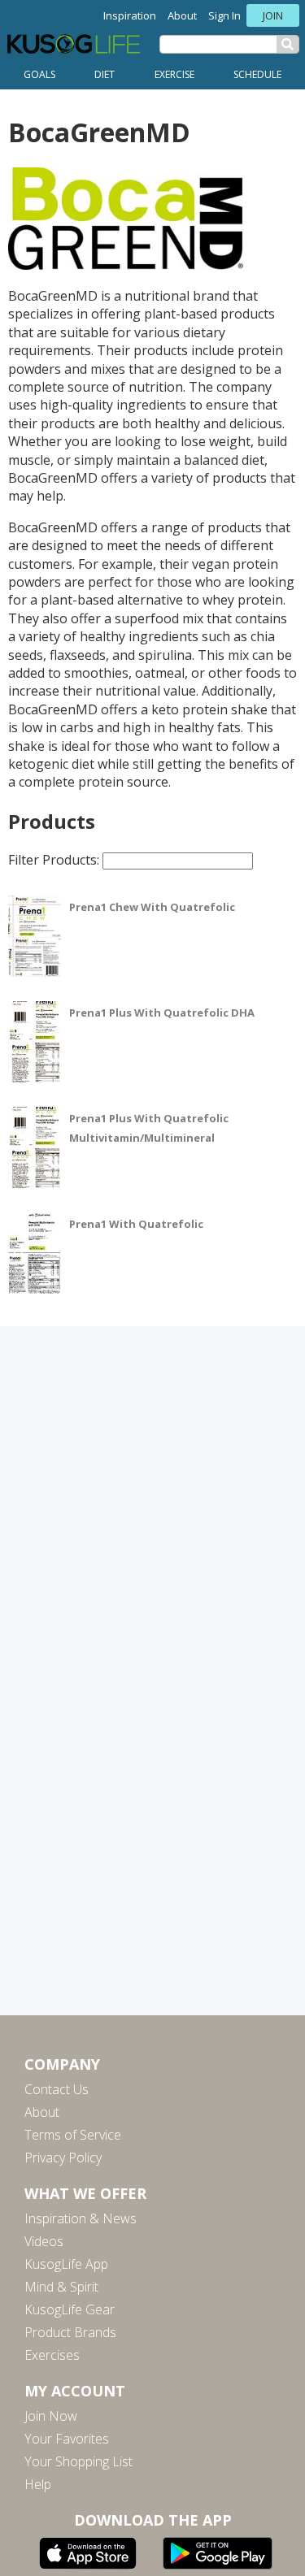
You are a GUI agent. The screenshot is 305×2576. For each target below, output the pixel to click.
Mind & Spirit (61, 2287)
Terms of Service (73, 2135)
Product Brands (70, 2332)
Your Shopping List (78, 2461)
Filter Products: (55, 860)
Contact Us (57, 2089)
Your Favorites (67, 2439)
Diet (105, 74)
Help (38, 2484)
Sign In (224, 15)
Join (273, 15)
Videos (44, 2241)
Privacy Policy (63, 2158)
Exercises (52, 2355)
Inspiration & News (81, 2218)
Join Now (51, 2416)
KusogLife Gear (70, 2309)
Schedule (257, 74)
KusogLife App (66, 2264)
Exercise (174, 74)
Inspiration (130, 15)
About (182, 15)
